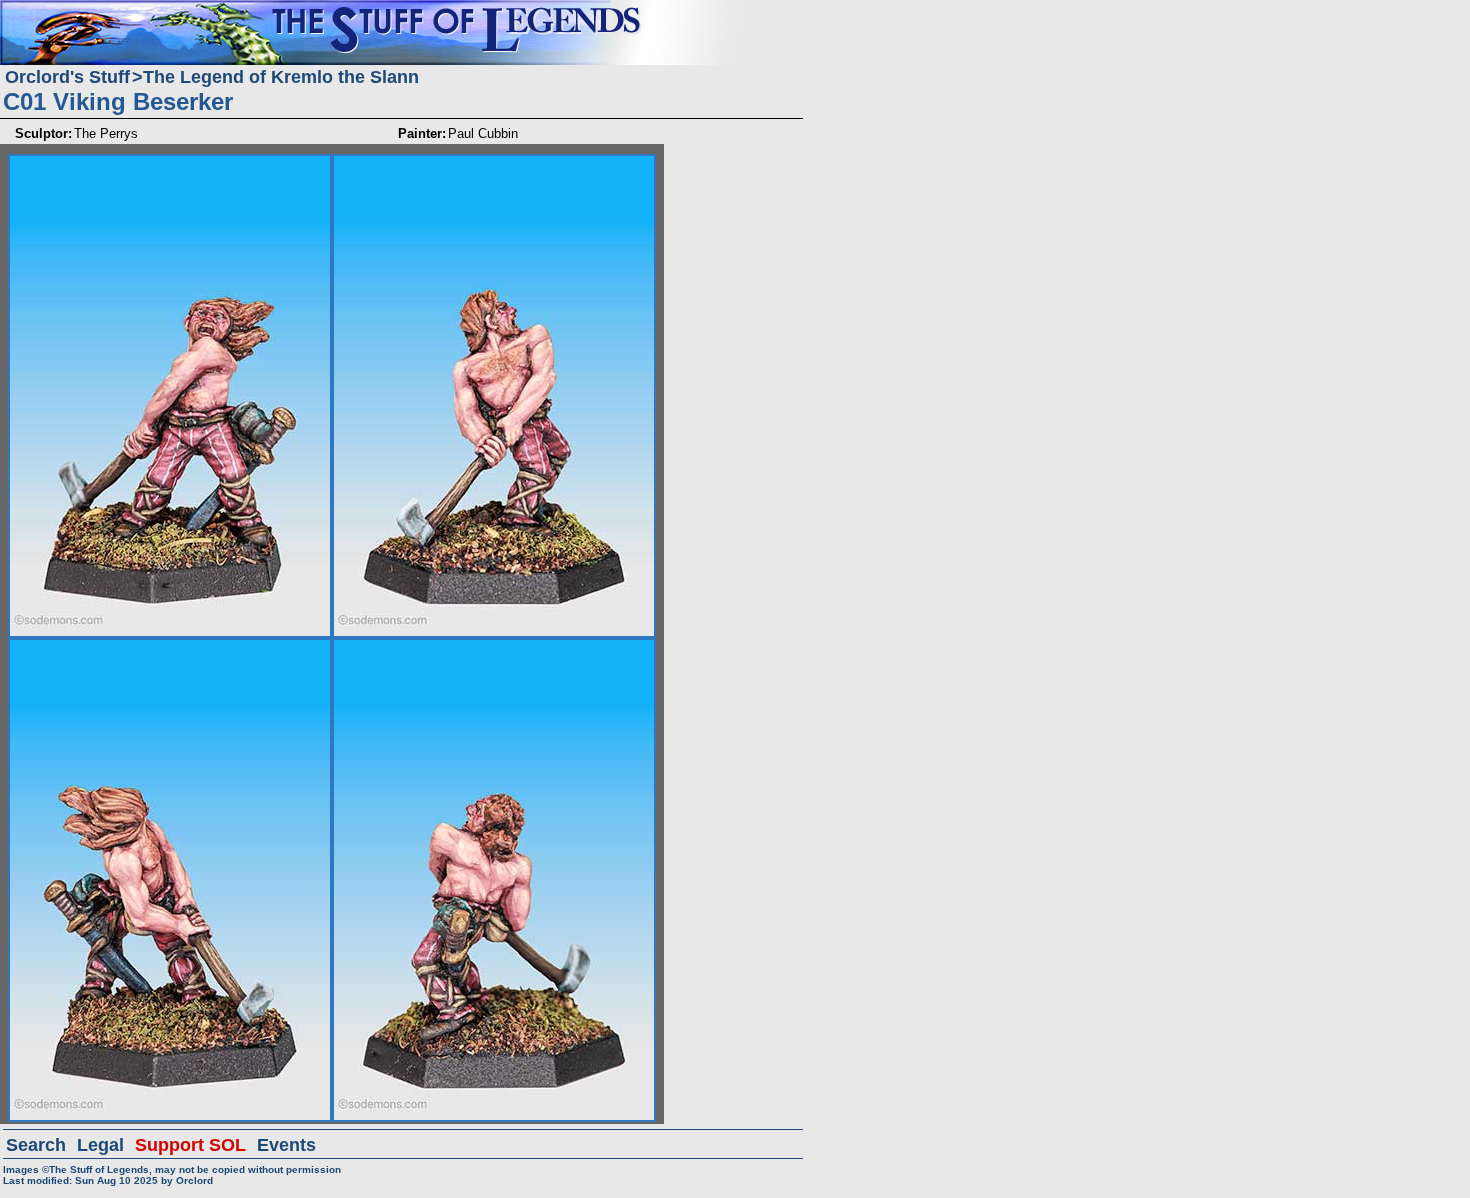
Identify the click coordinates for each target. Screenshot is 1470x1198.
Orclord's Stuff (67, 77)
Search (36, 1145)
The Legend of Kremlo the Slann (281, 77)
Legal (100, 1145)
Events (286, 1145)
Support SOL (190, 1145)
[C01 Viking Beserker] (170, 162)
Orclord (194, 1180)
